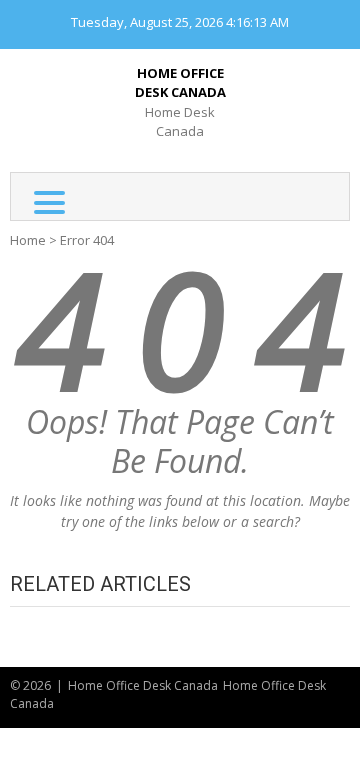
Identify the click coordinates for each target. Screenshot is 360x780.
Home (28, 240)
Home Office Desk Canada (180, 83)
